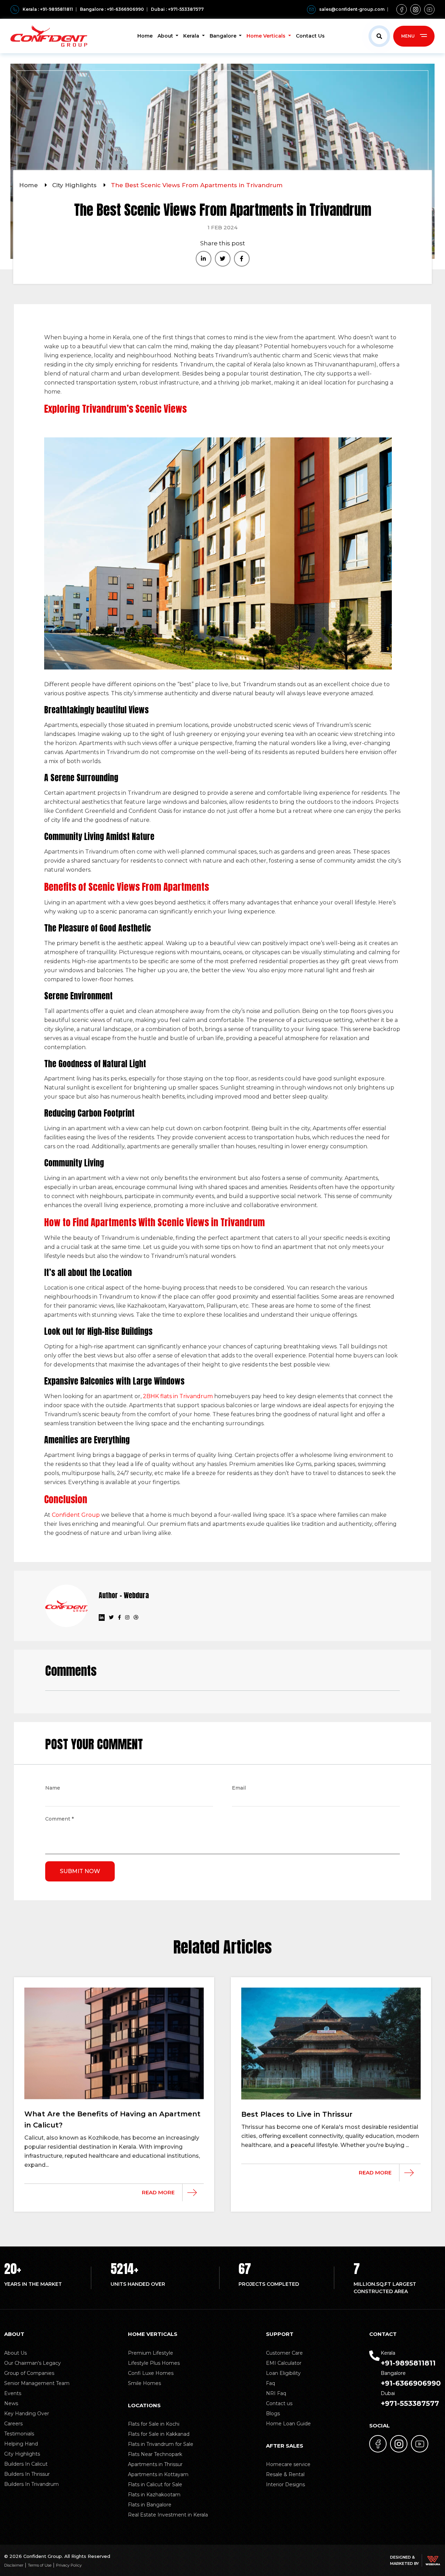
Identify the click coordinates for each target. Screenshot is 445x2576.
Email (239, 1789)
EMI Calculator (284, 2363)
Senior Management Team (37, 2383)
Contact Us (310, 36)
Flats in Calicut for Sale (155, 2484)
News (11, 2403)
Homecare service (288, 2464)
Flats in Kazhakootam (154, 2495)
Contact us (279, 2403)
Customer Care (284, 2353)
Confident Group (76, 1515)
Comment (59, 1820)
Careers (13, 2424)
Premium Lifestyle (151, 2353)
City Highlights (75, 185)
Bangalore (224, 36)
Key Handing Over (27, 2413)
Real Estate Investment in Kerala (168, 2515)
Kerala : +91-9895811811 (48, 9)
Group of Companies (29, 2373)
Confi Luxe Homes (151, 2373)
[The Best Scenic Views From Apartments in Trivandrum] (204, 259)
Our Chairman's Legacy (33, 2363)
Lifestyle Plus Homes (154, 2363)
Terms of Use (40, 2565)
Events (13, 2393)
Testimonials (19, 2434)
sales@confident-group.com (352, 9)
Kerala (192, 36)
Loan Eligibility (283, 2373)
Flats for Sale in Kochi (154, 2424)
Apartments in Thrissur (155, 2464)
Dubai (410, 2399)
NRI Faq (276, 2393)
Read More (158, 2192)
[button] (379, 36)
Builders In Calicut (26, 2464)
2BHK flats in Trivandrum (179, 1396)
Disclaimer (14, 2565)
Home (145, 36)
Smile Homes (144, 2383)
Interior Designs (285, 2484)
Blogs (273, 2413)
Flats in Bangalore (150, 2505)
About (166, 36)
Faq (270, 2383)
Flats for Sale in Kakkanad (159, 2434)
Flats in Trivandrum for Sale (161, 2444)
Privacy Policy (69, 2565)
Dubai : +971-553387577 (177, 9)
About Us (15, 2353)
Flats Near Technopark (155, 2454)
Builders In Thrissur (27, 2474)
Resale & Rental (285, 2474)
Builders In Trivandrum (31, 2484)
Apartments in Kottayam (158, 2474)
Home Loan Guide (288, 2424)
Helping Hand (21, 2444)
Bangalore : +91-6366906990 (112, 9)
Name (53, 1789)
